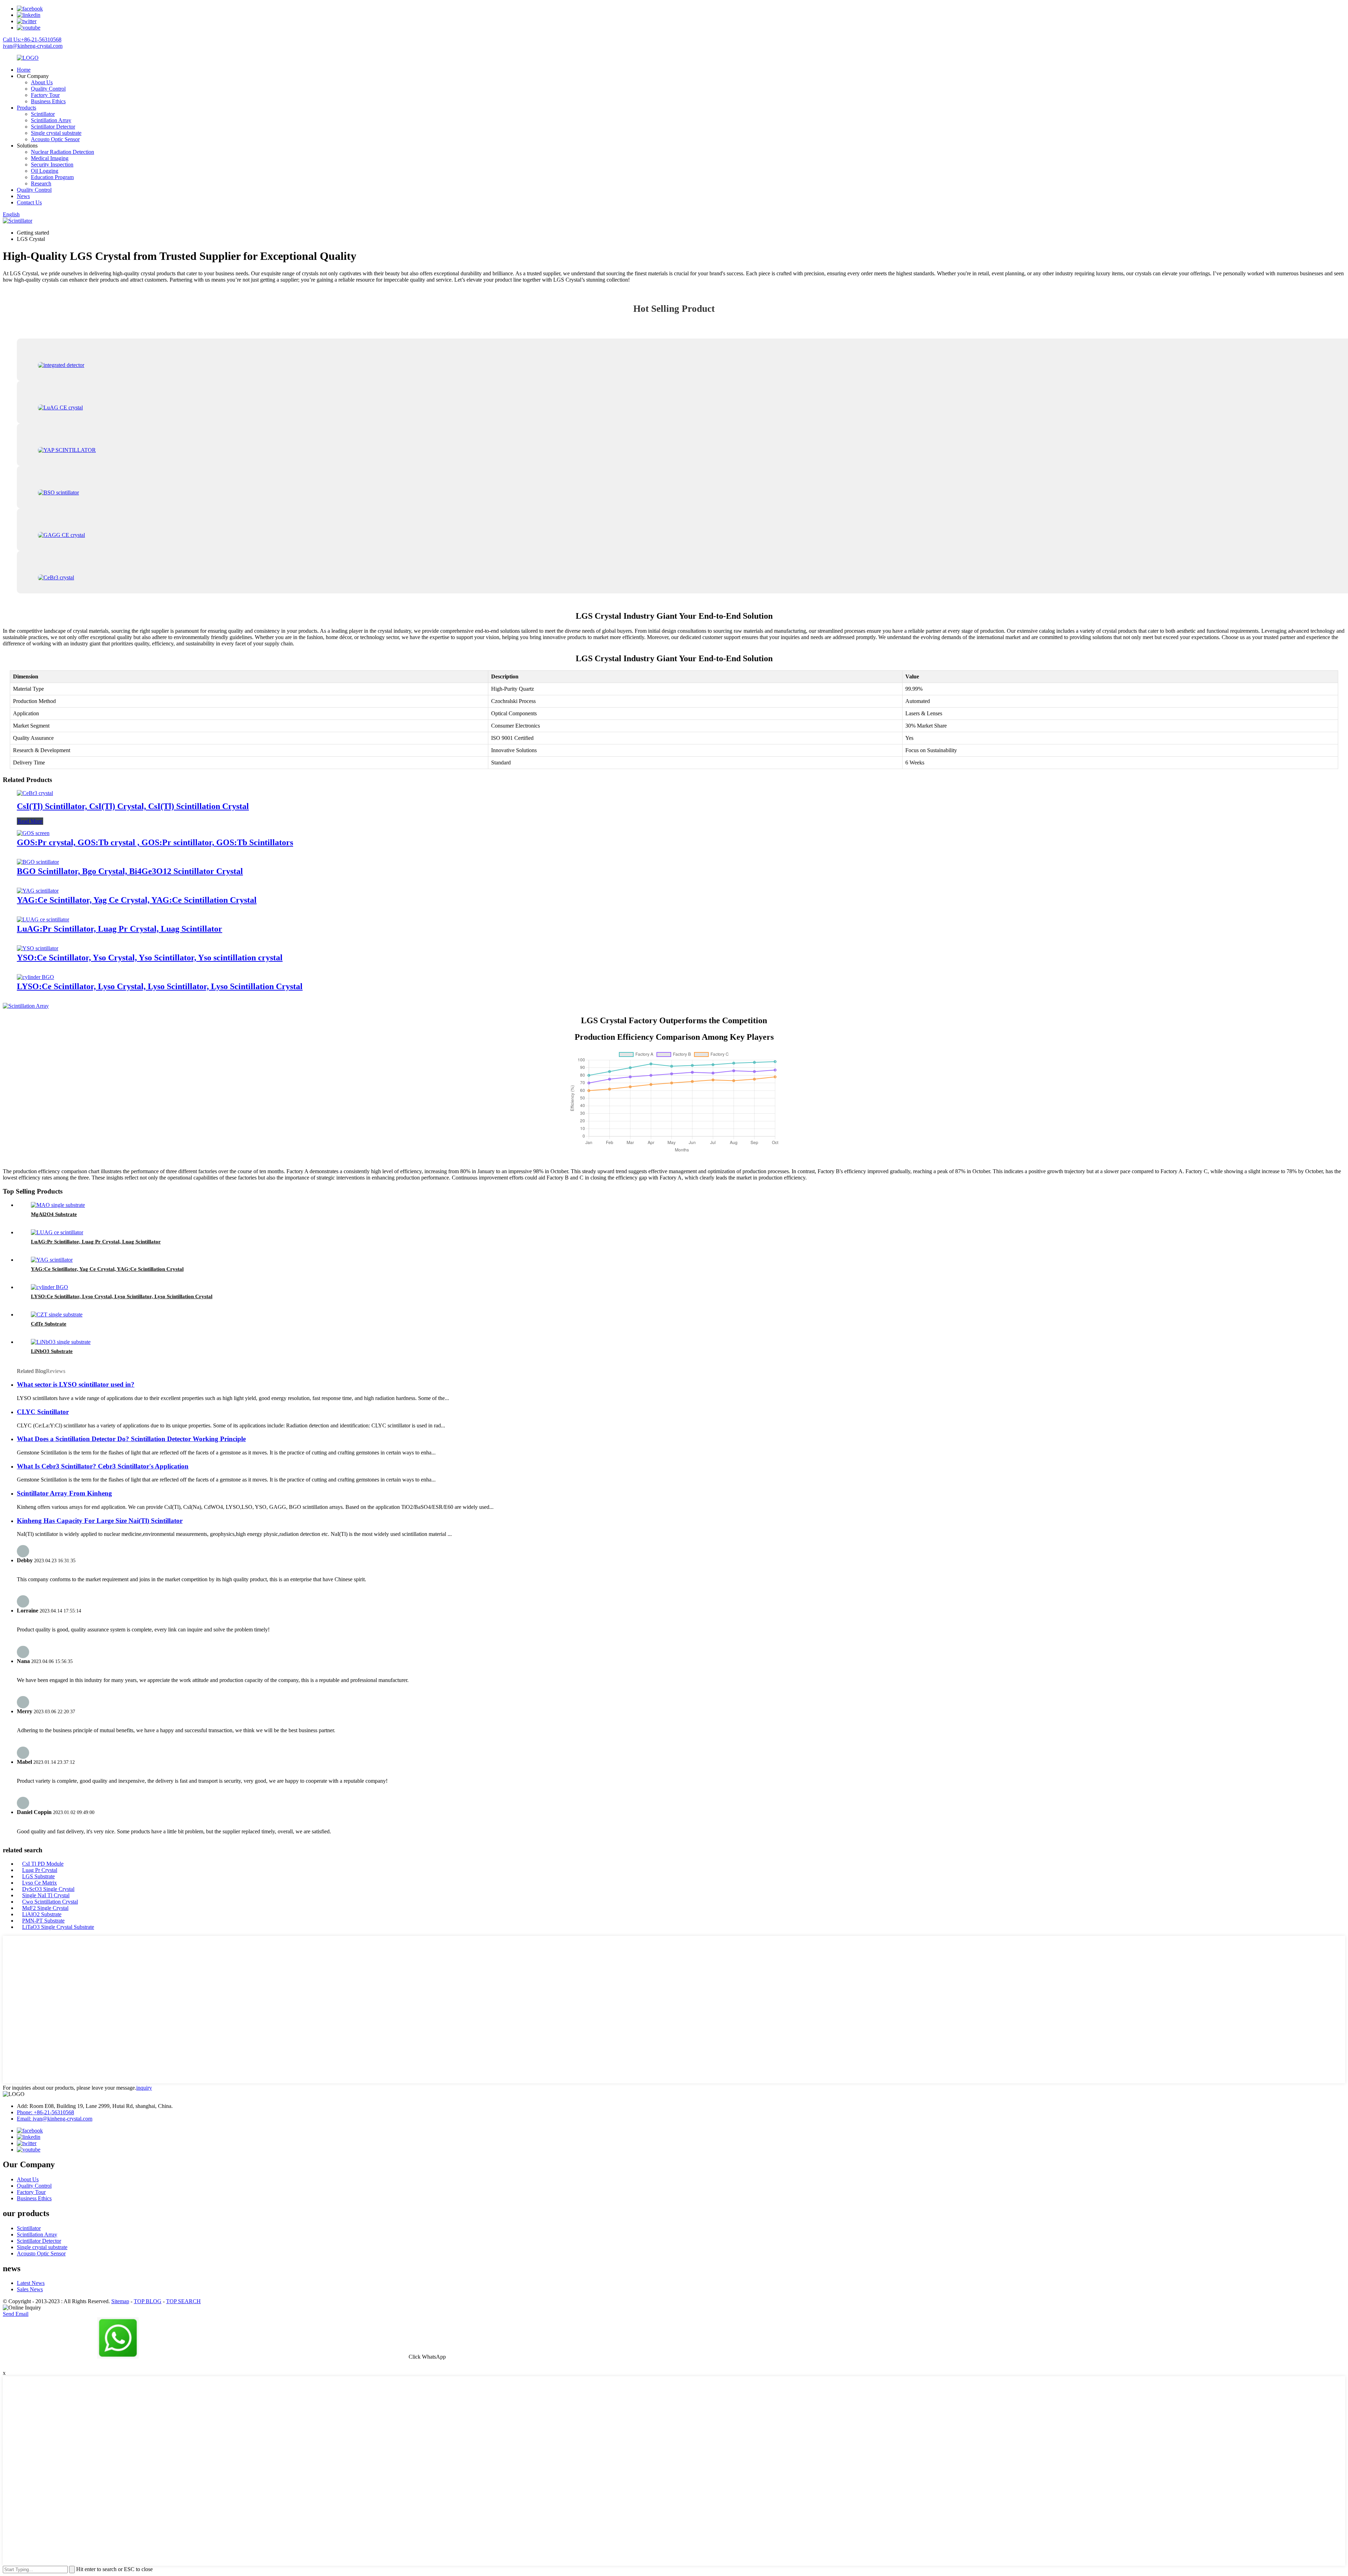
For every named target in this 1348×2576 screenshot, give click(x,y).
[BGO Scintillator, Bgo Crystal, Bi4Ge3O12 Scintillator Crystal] (38, 862)
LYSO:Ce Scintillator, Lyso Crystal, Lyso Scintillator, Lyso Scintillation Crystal (160, 986)
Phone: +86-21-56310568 (45, 2112)
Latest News (31, 2283)
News (23, 196)
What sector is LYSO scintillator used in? (76, 1384)
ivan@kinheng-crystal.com (33, 46)
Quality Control (48, 89)
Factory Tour (45, 95)
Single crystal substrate (56, 133)
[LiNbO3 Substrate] (61, 1342)
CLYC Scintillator (43, 1412)
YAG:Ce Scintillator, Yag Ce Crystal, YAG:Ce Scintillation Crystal (137, 900)
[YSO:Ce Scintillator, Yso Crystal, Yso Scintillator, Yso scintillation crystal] (38, 948)
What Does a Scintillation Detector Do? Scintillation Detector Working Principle (131, 1439)
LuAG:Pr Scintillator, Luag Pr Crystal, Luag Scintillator (120, 929)
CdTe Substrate (49, 1324)
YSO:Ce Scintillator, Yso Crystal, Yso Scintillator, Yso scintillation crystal (150, 958)
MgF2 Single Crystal (45, 1908)
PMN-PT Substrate (43, 1921)
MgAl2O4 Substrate (54, 1214)
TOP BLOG (148, 2301)
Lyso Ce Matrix (39, 1883)
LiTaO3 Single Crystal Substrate (58, 1927)
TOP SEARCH (183, 2301)
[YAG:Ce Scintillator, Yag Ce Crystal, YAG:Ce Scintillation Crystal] (38, 891)
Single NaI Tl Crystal (46, 1895)
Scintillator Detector (53, 127)
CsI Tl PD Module (43, 1864)
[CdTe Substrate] (57, 1315)
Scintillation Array (51, 120)
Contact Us (29, 202)
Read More (30, 821)
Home (24, 70)
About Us (42, 82)
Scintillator (43, 114)
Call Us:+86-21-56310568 (32, 40)
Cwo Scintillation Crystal (50, 1902)
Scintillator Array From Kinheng (64, 1493)
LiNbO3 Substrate (52, 1351)
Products (27, 108)
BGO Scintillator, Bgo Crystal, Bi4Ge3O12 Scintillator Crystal (130, 871)
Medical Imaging (50, 158)
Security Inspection (52, 165)
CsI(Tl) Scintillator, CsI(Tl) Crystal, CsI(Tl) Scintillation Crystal (133, 806)
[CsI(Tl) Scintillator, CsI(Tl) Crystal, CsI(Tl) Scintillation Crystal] (35, 793)
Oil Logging (45, 171)
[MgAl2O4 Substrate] (58, 1205)
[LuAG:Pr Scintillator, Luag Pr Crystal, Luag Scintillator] (43, 919)
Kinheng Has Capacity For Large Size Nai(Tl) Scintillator (100, 1521)
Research (41, 183)
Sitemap (120, 2301)
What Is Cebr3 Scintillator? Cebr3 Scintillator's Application (103, 1466)
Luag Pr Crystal (40, 1870)
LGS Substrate (38, 1876)
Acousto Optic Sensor (55, 139)
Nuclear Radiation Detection (62, 152)
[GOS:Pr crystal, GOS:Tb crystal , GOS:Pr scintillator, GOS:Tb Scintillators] (33, 833)
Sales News (30, 2289)
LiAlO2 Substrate (42, 1914)
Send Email (16, 2314)
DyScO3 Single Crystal (48, 1889)
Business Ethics (48, 101)
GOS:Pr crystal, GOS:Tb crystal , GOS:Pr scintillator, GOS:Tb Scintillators (155, 842)
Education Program (52, 177)
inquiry (144, 2088)
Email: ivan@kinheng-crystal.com (55, 2119)
